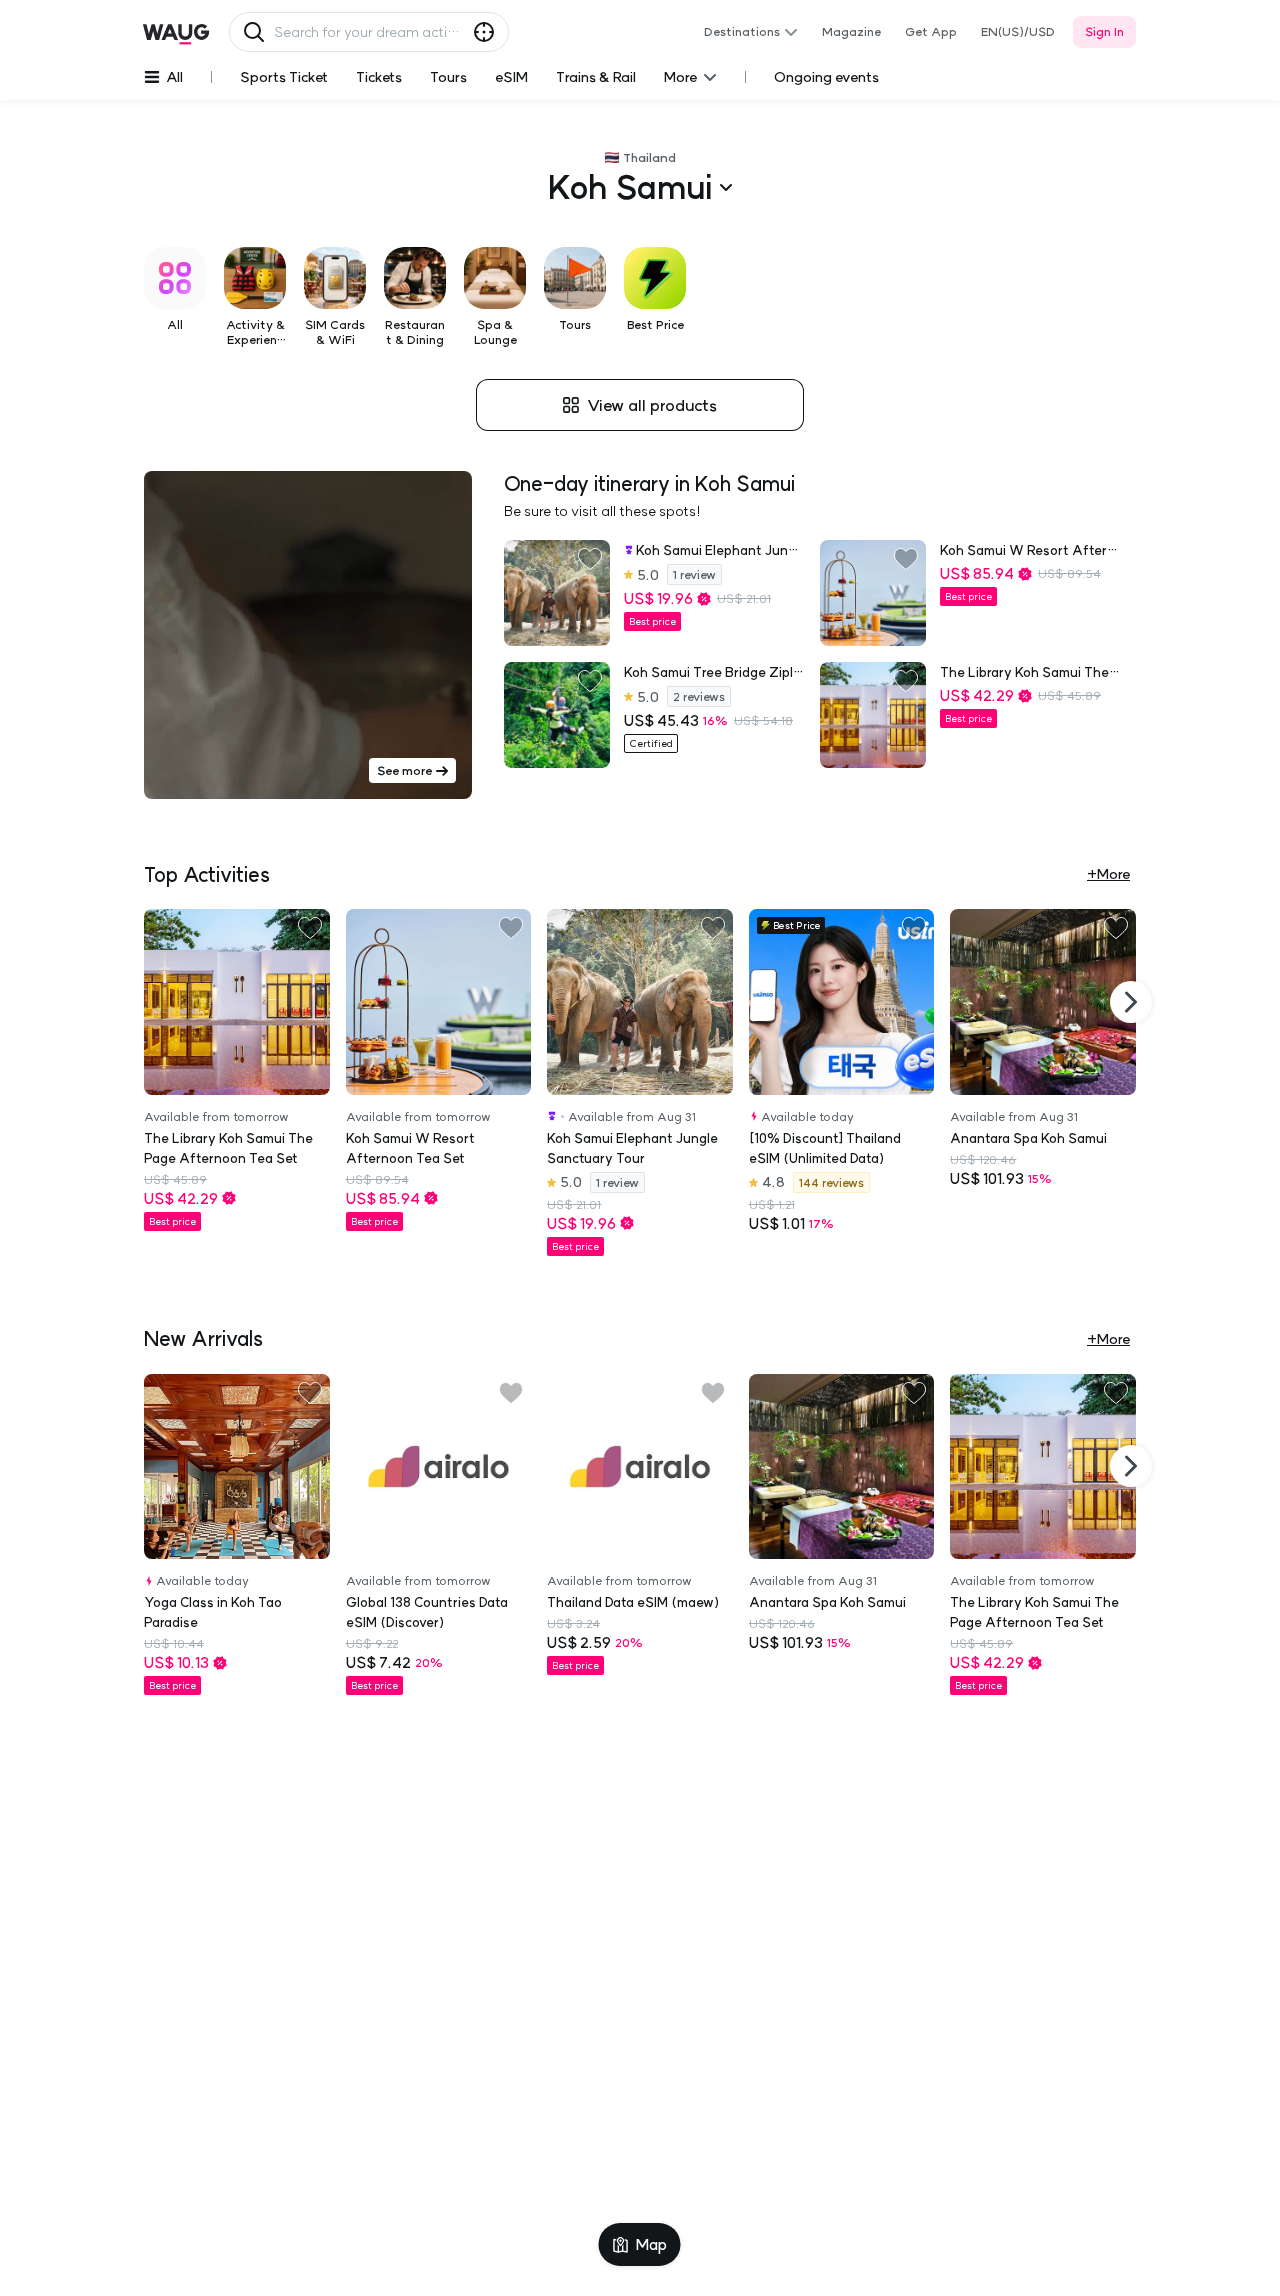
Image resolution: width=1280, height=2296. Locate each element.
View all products (652, 405)
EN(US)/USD (1018, 31)
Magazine (851, 31)
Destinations (742, 31)
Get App (931, 31)
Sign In (1104, 31)
